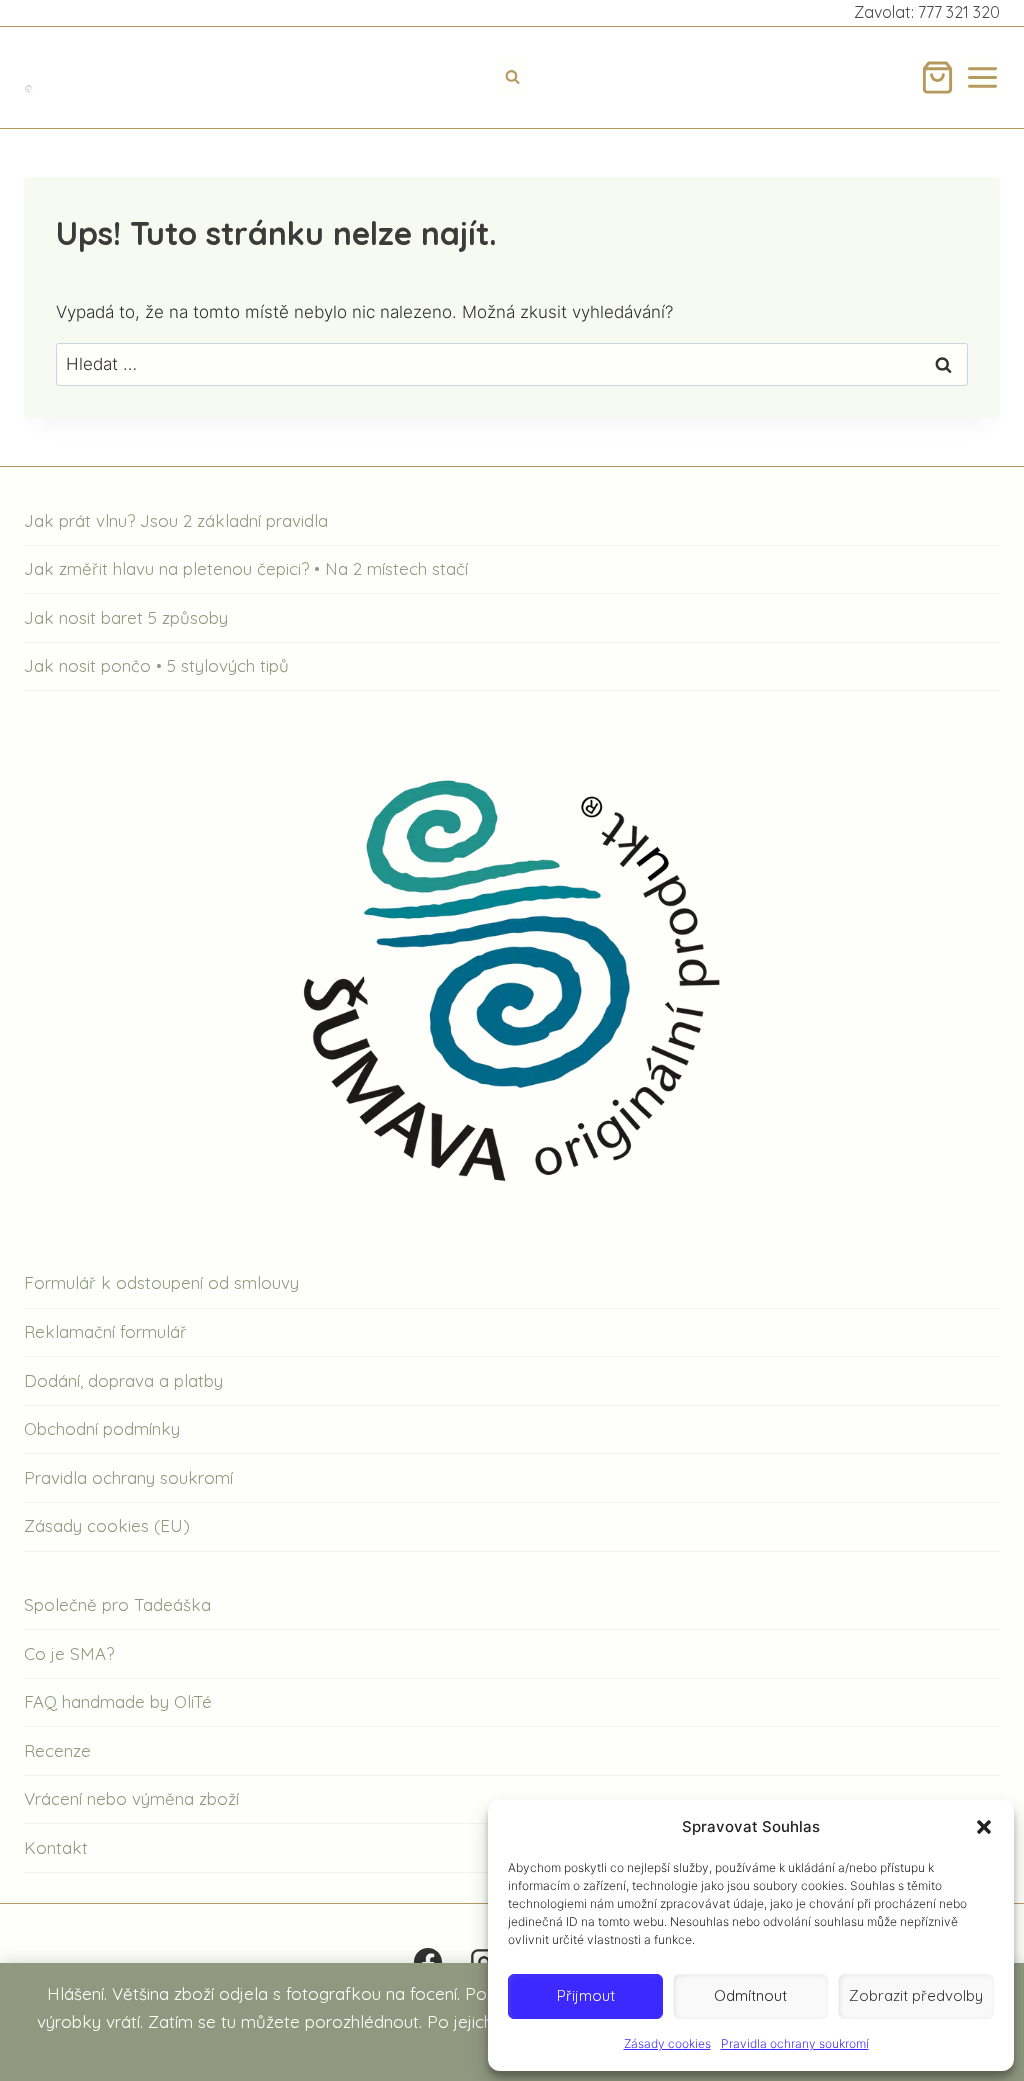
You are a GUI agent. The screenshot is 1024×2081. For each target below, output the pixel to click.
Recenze (57, 1750)
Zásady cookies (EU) (107, 1525)
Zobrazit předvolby (916, 1995)
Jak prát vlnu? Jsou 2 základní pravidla (176, 520)
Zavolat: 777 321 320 (927, 12)
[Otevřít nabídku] (982, 77)
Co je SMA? (69, 1653)
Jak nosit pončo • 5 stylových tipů (156, 665)
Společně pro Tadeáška (117, 1604)
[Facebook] (428, 1962)
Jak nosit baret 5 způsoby (126, 617)
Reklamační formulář (105, 1331)
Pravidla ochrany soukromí (795, 2043)
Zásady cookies (667, 2043)
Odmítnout (750, 1995)
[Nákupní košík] (937, 77)
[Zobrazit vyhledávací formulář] (512, 77)
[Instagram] (484, 1962)
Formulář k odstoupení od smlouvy (161, 1282)
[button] (984, 1827)
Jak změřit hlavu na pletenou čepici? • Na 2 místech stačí (246, 568)
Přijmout (586, 1995)
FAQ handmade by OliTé (118, 1701)
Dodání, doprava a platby (123, 1380)
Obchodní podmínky (102, 1428)
